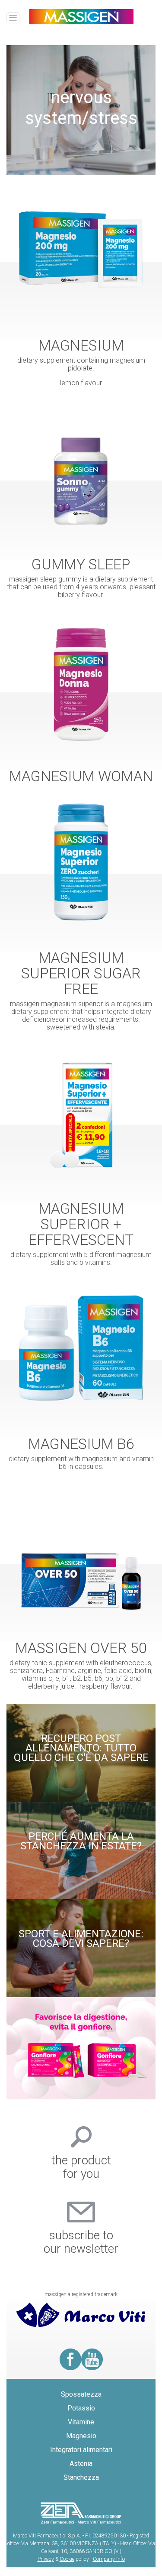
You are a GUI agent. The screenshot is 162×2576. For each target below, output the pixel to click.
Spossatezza (81, 2394)
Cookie (67, 2559)
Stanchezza (81, 2477)
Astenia (81, 2464)
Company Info (109, 2559)
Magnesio (81, 2436)
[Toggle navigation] (13, 18)
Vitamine (81, 2422)
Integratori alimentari (81, 2450)
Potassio (81, 2408)
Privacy (46, 2559)
